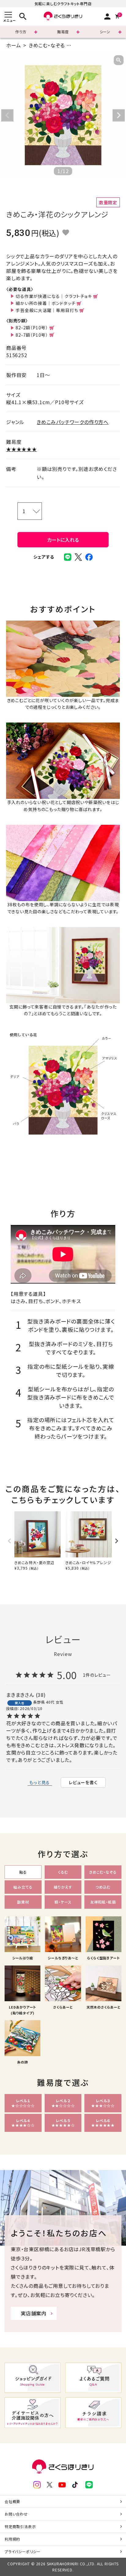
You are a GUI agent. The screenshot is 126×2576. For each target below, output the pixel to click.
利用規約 (12, 2539)
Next (119, 115)
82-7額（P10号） (32, 335)
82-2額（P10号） (32, 328)
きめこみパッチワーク (96, 45)
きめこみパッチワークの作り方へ (73, 422)
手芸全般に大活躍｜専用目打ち (47, 310)
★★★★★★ (22, 449)
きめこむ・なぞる (47, 45)
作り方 (21, 32)
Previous (7, 115)
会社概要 (12, 2501)
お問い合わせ (16, 2514)
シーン (105, 32)
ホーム (13, 45)
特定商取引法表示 (20, 2526)
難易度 (63, 32)
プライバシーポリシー (23, 2551)
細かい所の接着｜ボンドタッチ (45, 303)
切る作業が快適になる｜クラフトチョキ (54, 296)
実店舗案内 (34, 2313)
